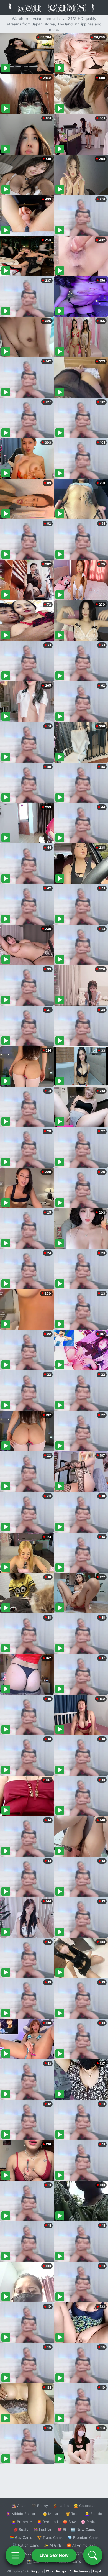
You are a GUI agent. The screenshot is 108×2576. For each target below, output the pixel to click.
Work (50, 2571)
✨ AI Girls (53, 2545)
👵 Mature (52, 2514)
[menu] (15, 2555)
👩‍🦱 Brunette (22, 2522)
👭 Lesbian (43, 2529)
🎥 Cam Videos (83, 2553)
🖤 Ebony (40, 2506)
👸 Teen (73, 2514)
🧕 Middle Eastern (22, 2514)
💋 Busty (21, 2529)
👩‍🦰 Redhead (47, 2522)
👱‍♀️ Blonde (93, 2514)
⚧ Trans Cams (50, 2537)
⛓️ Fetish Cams (26, 2545)
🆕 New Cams (83, 2529)
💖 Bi (62, 2529)
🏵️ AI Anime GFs (81, 2545)
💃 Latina (61, 2506)
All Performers (80, 2571)
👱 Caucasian (85, 2506)
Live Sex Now (54, 2555)
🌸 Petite (89, 2522)
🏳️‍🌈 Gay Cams (21, 2537)
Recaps (61, 2571)
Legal (97, 2571)
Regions (37, 2571)
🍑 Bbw (69, 2522)
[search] (93, 2555)
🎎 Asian (19, 2506)
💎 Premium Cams (83, 2537)
